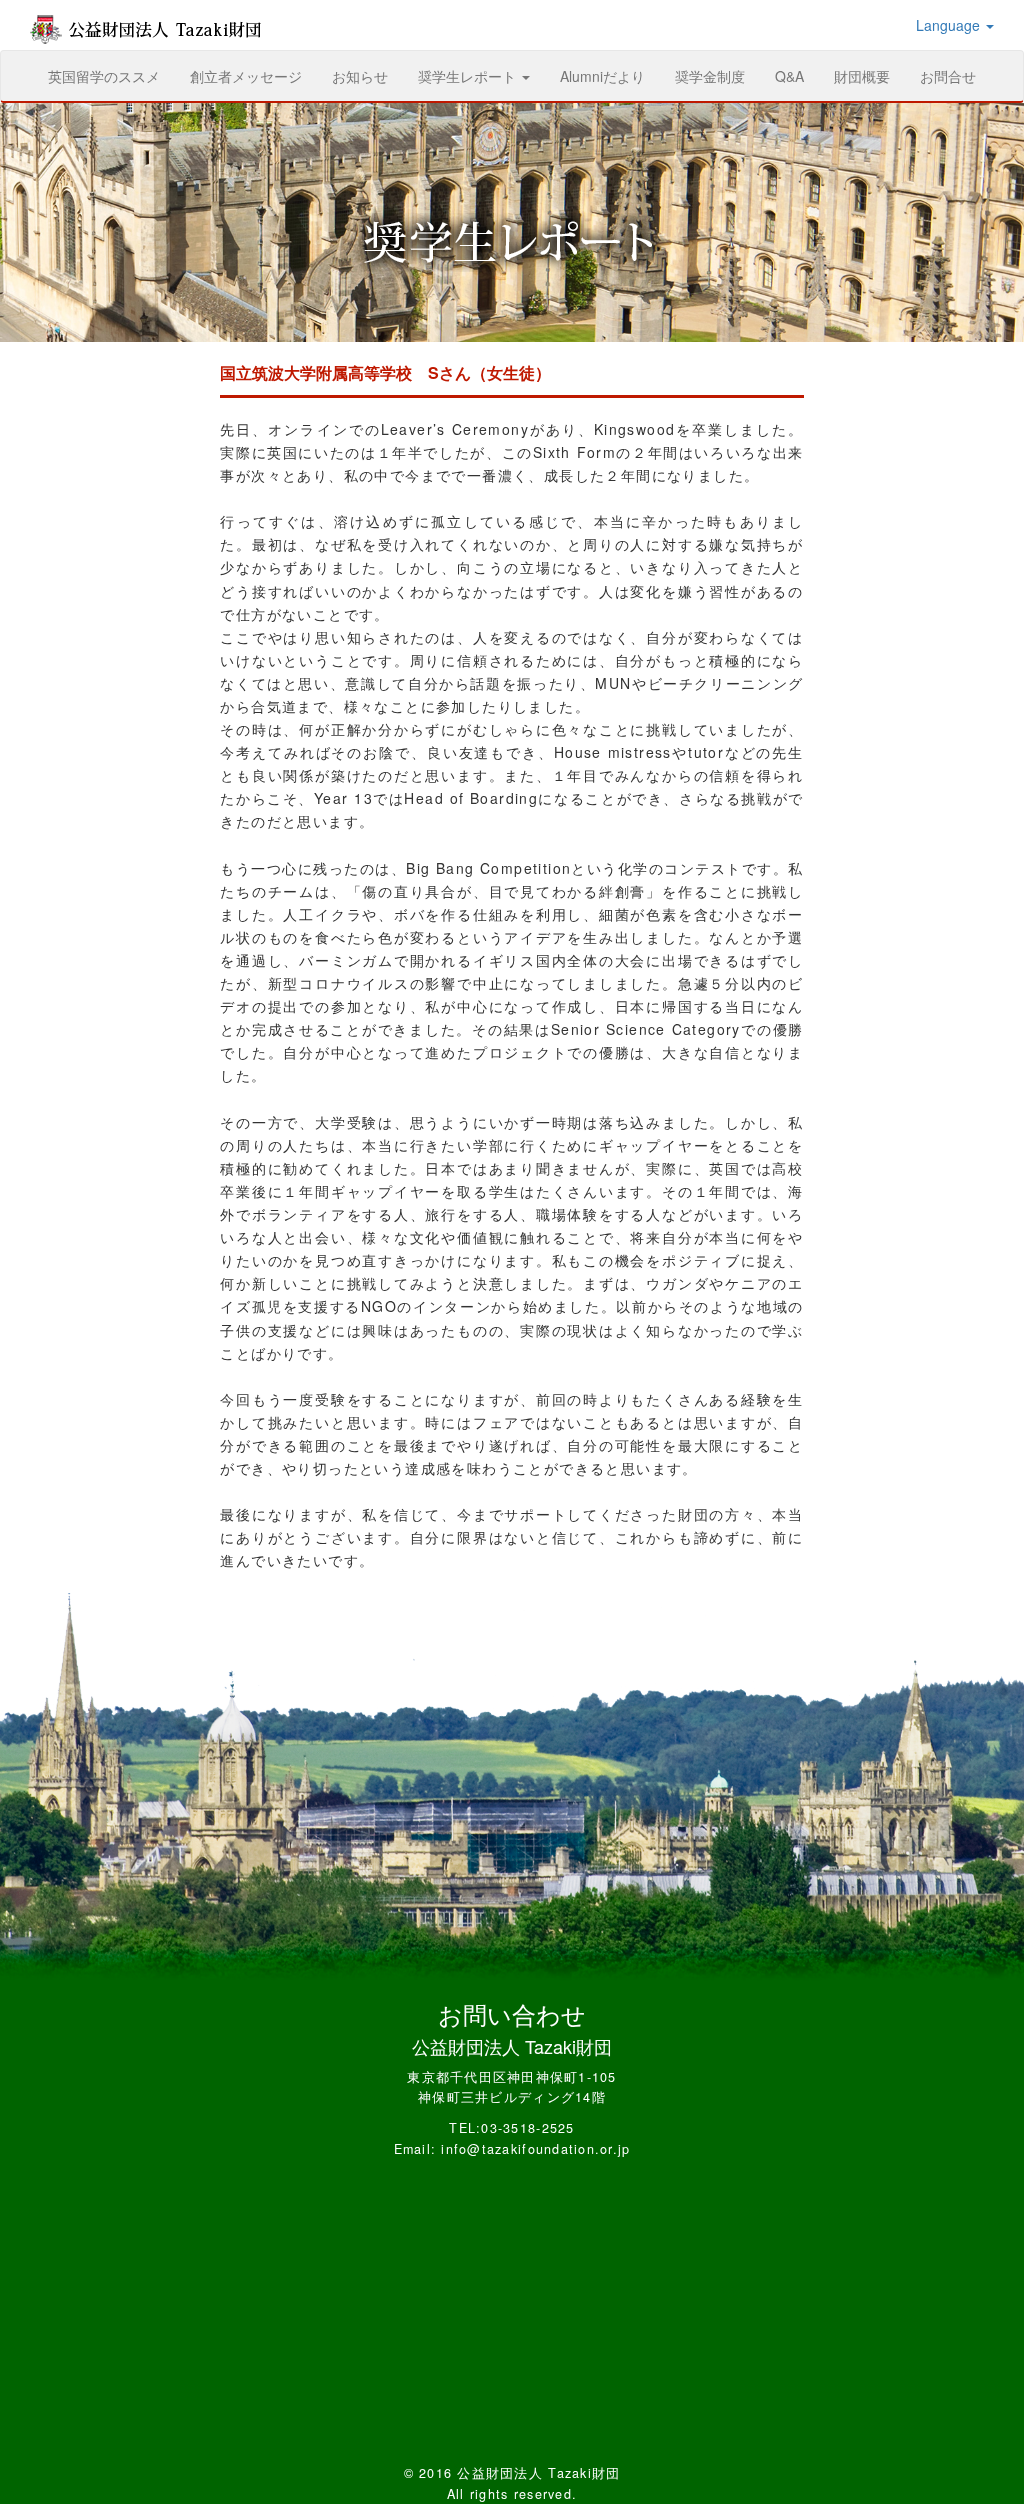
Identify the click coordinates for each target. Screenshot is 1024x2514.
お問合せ (948, 76)
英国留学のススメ (111, 75)
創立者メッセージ (246, 76)
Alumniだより (602, 76)
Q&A (789, 76)
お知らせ (360, 76)
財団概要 (862, 76)
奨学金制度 (710, 76)
